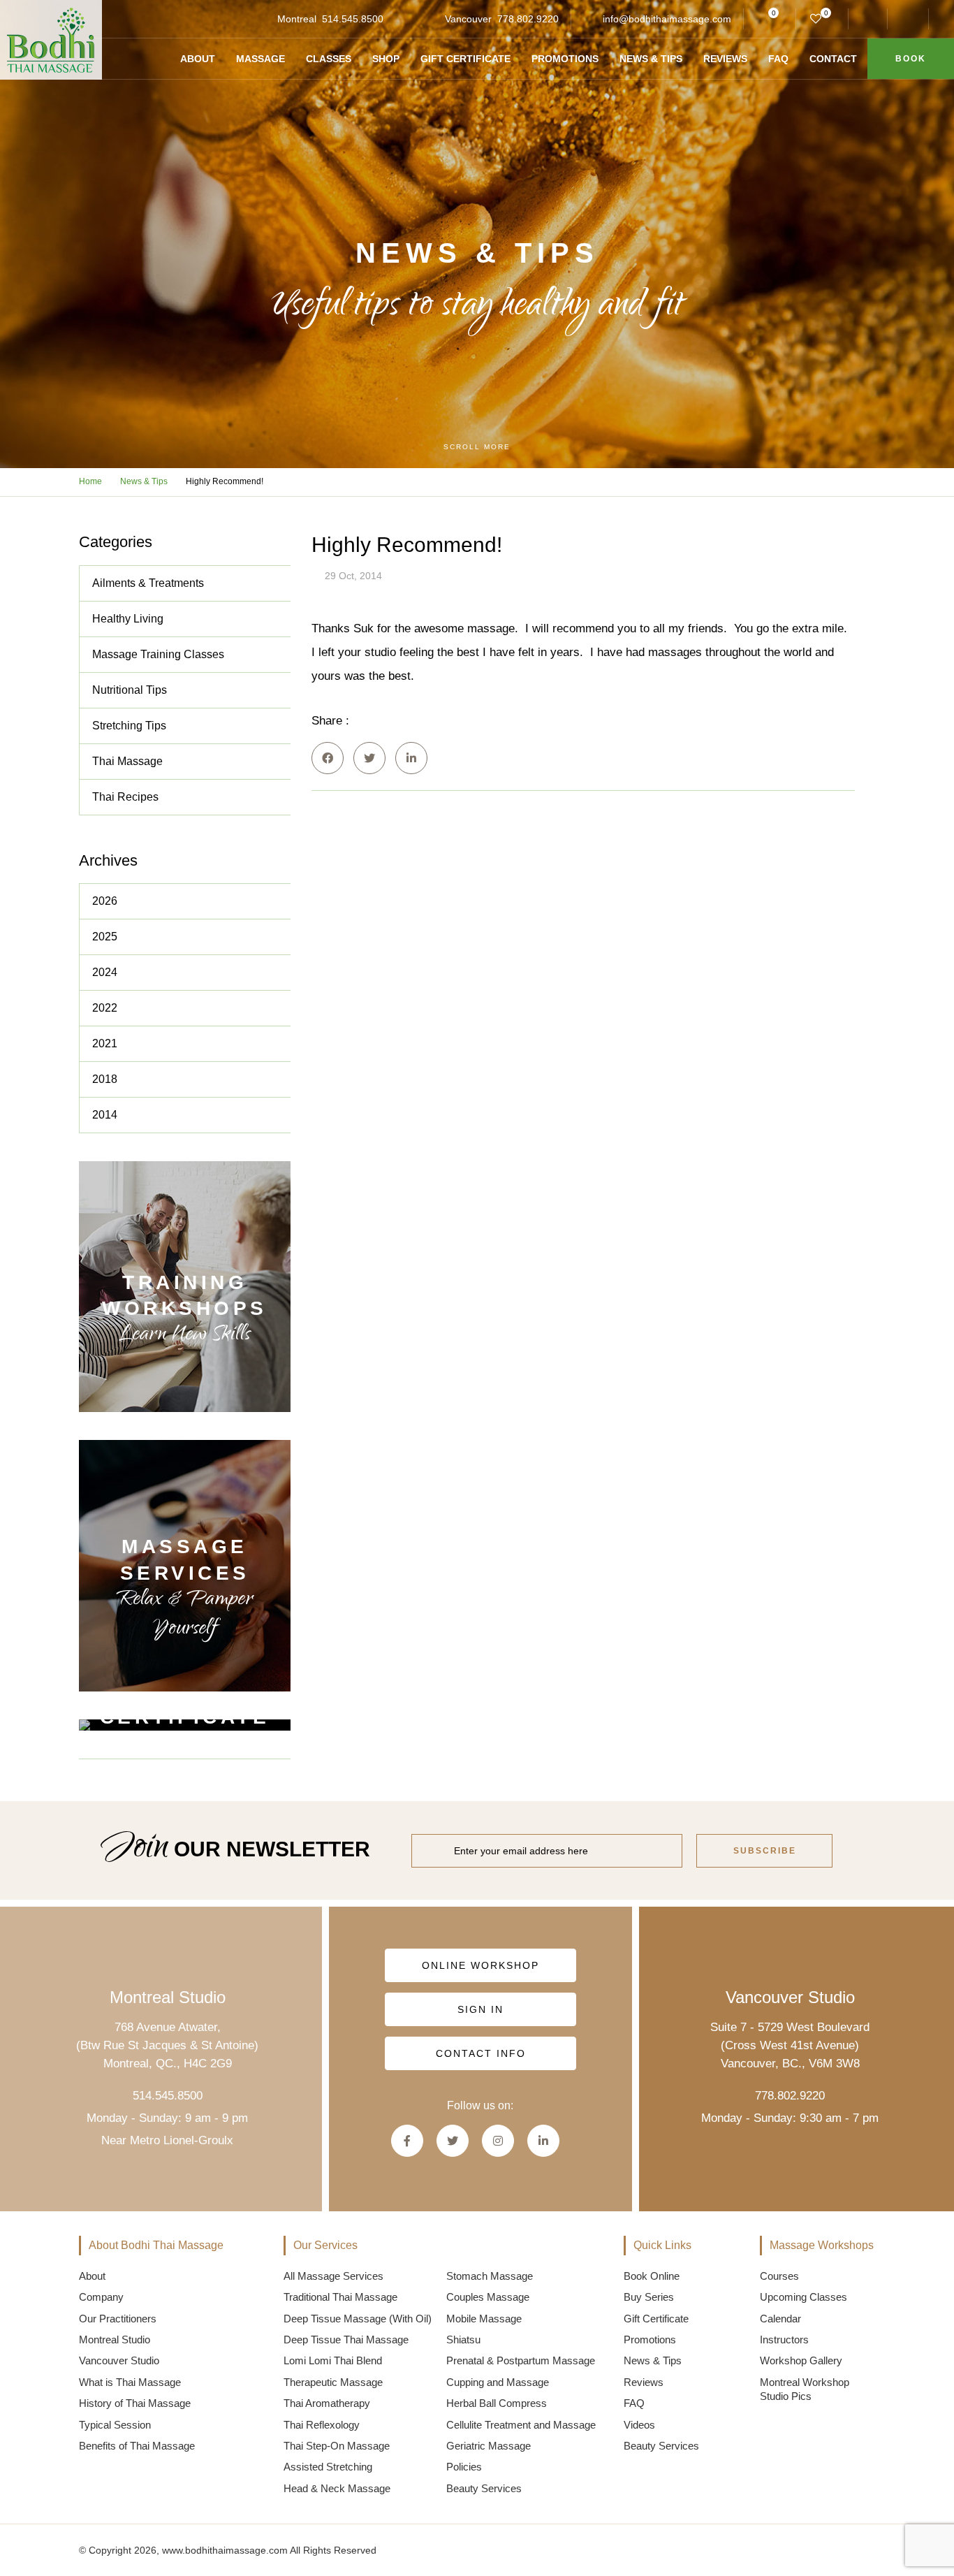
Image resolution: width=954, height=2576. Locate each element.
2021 (105, 1043)
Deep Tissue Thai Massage (346, 2339)
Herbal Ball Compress (497, 2403)
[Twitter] (369, 758)
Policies (464, 2467)
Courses (779, 2276)
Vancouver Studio (119, 2360)
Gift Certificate (465, 59)
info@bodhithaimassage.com (667, 19)
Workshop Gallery (801, 2360)
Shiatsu (463, 2339)
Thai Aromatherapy (327, 2403)
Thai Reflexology (322, 2425)
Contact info (480, 2053)
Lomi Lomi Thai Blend (333, 2360)
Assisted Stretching (328, 2467)
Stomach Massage (490, 2276)
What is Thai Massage (130, 2382)
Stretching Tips (129, 726)
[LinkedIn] (411, 758)
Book (911, 59)
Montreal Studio (115, 2339)
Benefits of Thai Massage (137, 2446)
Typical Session (115, 2425)
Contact (833, 59)
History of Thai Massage (135, 2403)
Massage (260, 59)
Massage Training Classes (158, 654)
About (198, 59)
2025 (105, 937)
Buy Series (649, 2297)
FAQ (778, 59)
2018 (105, 1079)
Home (90, 481)
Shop (386, 59)
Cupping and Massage (498, 2382)
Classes (329, 59)
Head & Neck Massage (337, 2488)
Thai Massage (127, 761)
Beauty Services (484, 2488)
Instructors (784, 2339)
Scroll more (477, 447)
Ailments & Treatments (148, 583)
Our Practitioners (118, 2319)
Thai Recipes (125, 797)
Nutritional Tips (130, 690)
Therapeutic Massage (333, 2382)
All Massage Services (333, 2276)
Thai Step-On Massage (337, 2446)
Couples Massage (488, 2297)
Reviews (725, 59)
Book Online (652, 2276)
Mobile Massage (484, 2319)
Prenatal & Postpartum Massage (521, 2360)
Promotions (565, 59)
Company (101, 2297)
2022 (105, 1008)
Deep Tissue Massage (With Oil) (358, 2319)
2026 (105, 901)
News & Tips (651, 59)
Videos (639, 2425)
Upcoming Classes (803, 2297)
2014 (105, 1115)
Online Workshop (480, 1965)
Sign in (480, 2009)
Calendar (780, 2319)
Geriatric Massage (489, 2446)
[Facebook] (328, 758)
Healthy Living (128, 619)
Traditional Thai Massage (340, 2297)
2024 (105, 972)
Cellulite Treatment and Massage (521, 2425)
